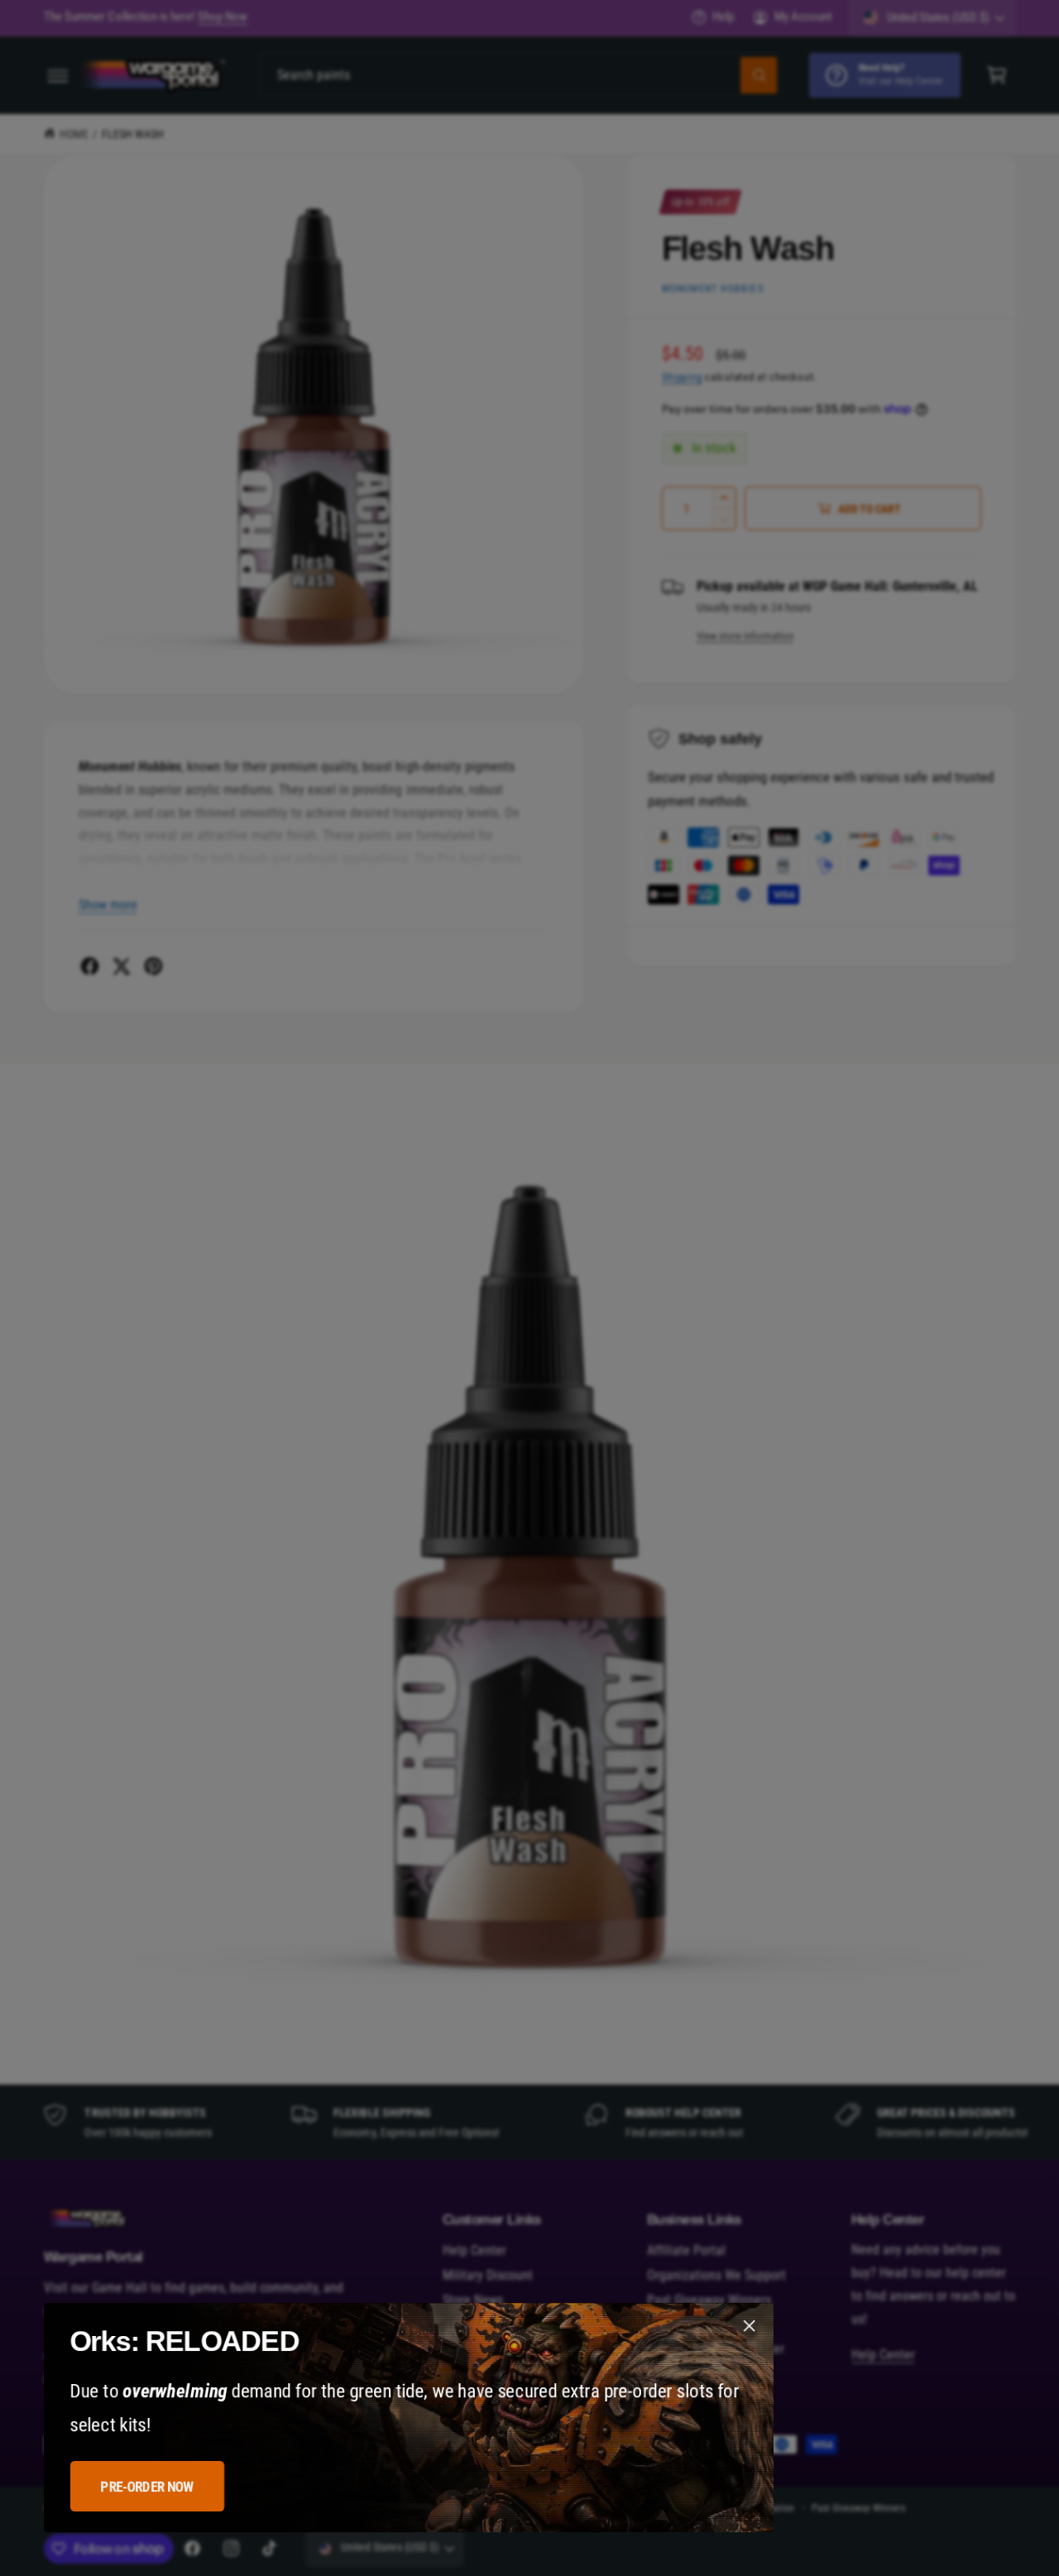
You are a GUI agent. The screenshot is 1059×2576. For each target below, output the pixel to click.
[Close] (749, 2326)
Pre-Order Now (147, 2487)
